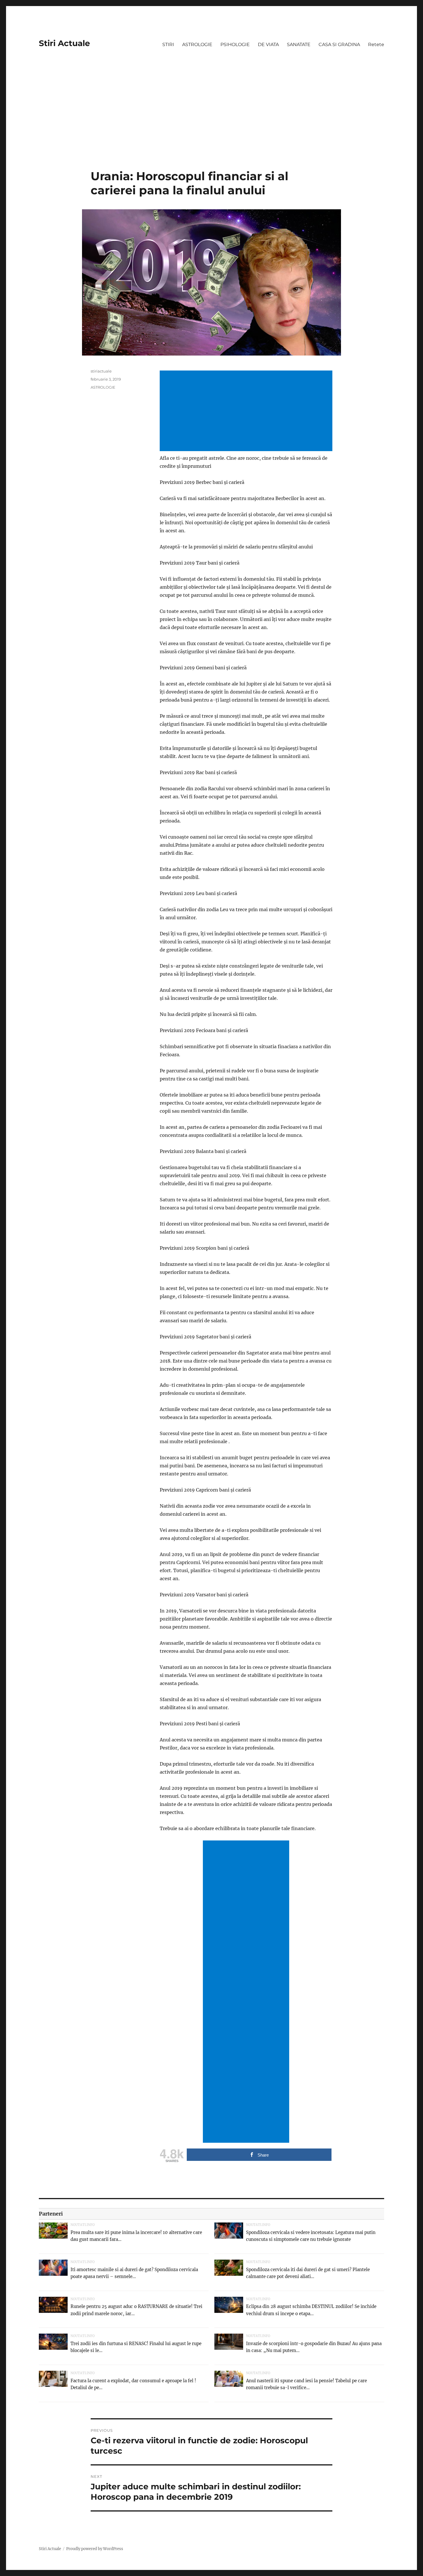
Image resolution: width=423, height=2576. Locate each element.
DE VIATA (268, 44)
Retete (376, 44)
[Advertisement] (211, 126)
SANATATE (299, 44)
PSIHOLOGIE (235, 44)
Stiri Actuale (64, 43)
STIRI (168, 44)
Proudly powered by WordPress (95, 2549)
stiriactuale (101, 371)
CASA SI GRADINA (339, 44)
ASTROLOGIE (197, 44)
